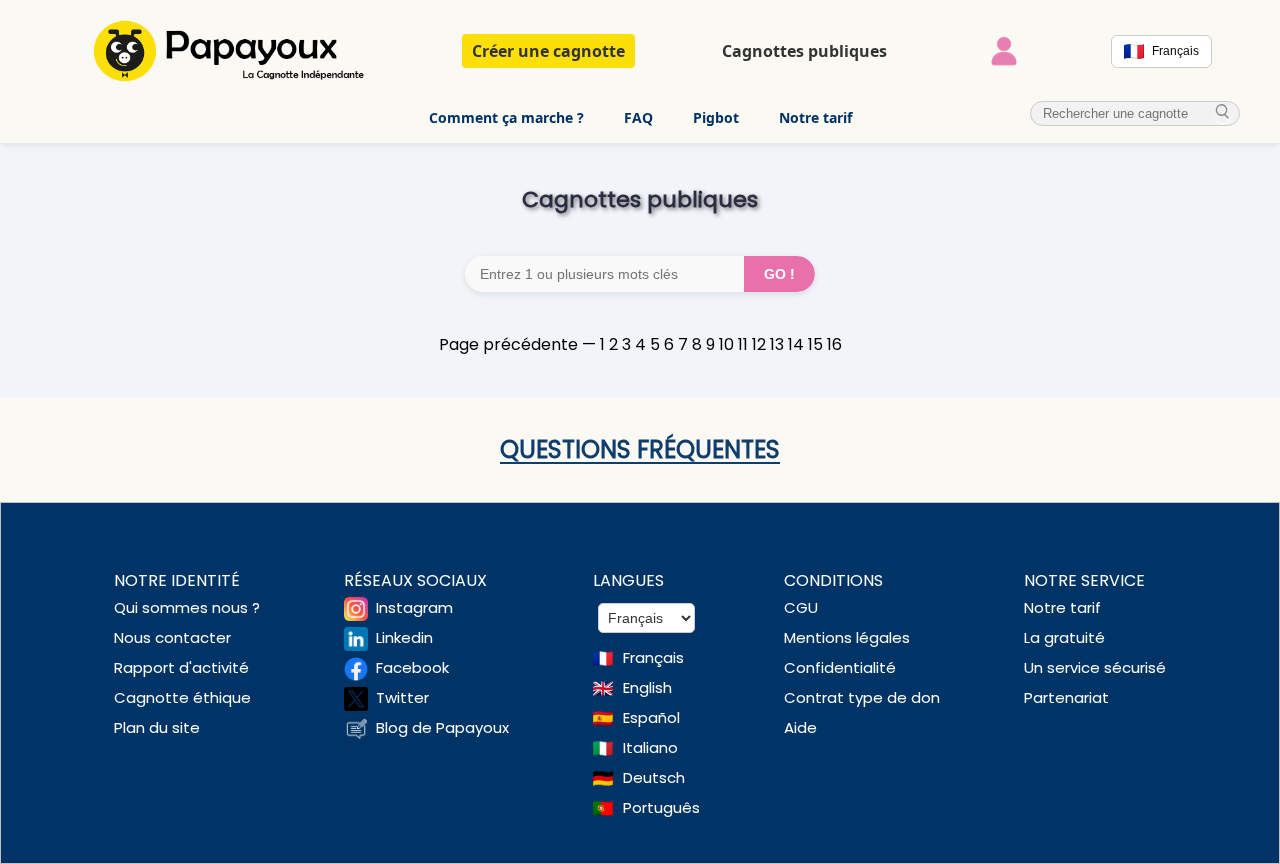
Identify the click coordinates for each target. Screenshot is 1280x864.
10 (726, 344)
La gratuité (1064, 637)
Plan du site (157, 727)
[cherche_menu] (1223, 112)
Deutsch (654, 777)
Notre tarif (815, 117)
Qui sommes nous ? (187, 607)
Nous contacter (172, 637)
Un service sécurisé (1095, 667)
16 (834, 344)
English (647, 687)
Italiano (650, 747)
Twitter (402, 697)
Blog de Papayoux (442, 727)
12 (759, 344)
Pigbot (716, 117)
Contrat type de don (862, 697)
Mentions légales (847, 637)
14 (796, 344)
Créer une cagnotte (548, 51)
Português (661, 807)
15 (815, 344)
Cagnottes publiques (804, 51)
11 (743, 344)
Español (651, 717)
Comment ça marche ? (506, 117)
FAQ (638, 117)
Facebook (412, 667)
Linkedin (404, 637)
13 (777, 344)
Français (653, 657)
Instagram (414, 607)
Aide (800, 727)
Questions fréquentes (640, 449)
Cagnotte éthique (182, 697)
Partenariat (1066, 697)
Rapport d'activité (181, 667)
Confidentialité (840, 667)
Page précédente (508, 344)
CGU (801, 607)
